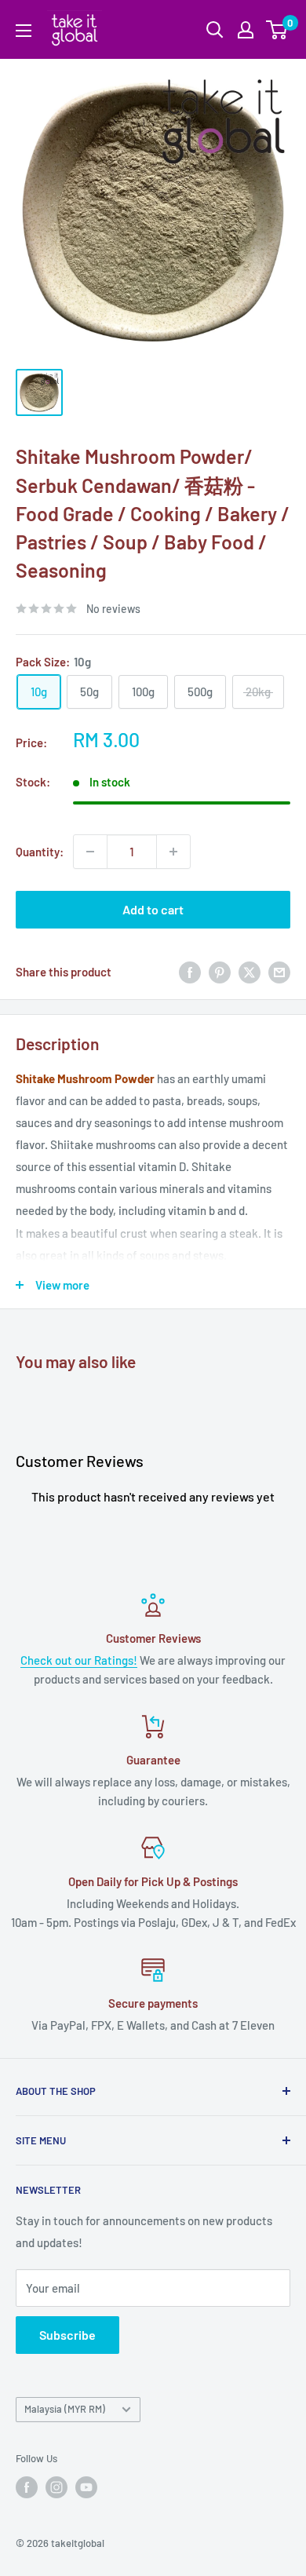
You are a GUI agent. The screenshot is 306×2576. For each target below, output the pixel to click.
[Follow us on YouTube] (86, 2487)
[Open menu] (24, 31)
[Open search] (215, 30)
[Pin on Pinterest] (220, 972)
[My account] (246, 30)
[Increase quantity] (173, 852)
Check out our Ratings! (79, 1660)
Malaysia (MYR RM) (65, 2409)
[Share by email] (279, 972)
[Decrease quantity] (90, 852)
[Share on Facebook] (190, 972)
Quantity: (40, 852)
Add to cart (153, 909)
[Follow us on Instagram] (56, 2487)
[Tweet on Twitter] (250, 972)
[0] (277, 30)
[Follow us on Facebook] (27, 2487)
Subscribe (67, 2335)
